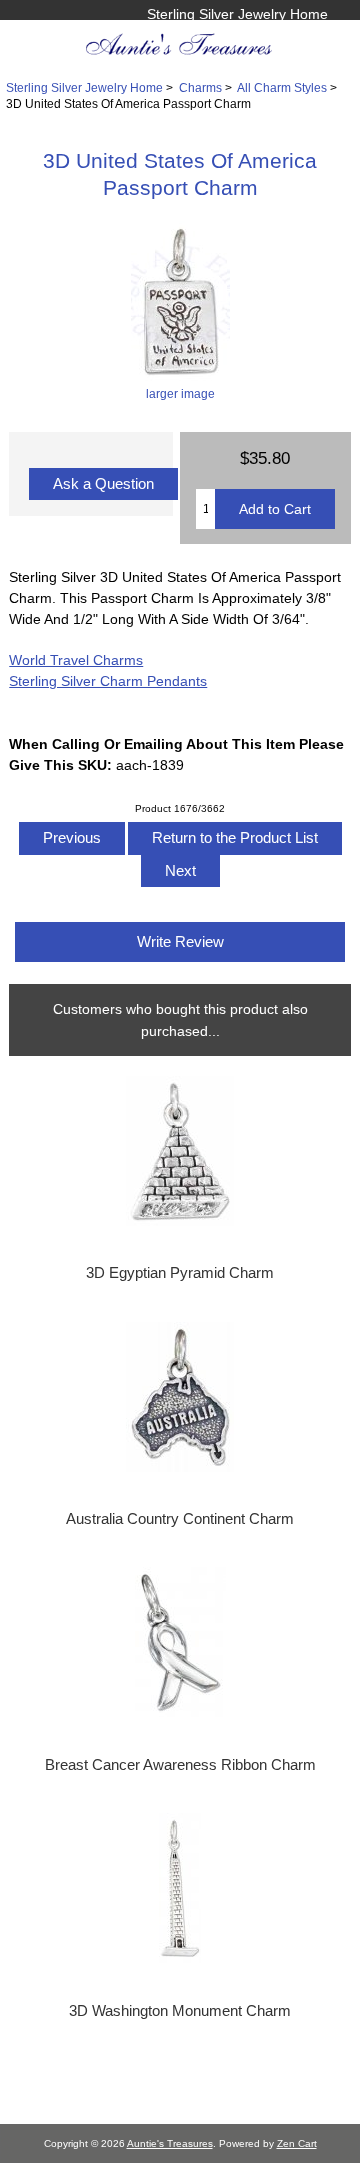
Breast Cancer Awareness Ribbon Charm (180, 1765)
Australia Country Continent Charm (180, 1519)
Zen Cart (297, 2143)
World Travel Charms (76, 660)
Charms (200, 87)
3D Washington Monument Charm (180, 2011)
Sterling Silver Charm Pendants (108, 681)
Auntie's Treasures (170, 2143)
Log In (308, 35)
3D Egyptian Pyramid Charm (180, 1273)
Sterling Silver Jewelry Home (237, 14)
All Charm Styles (282, 87)
